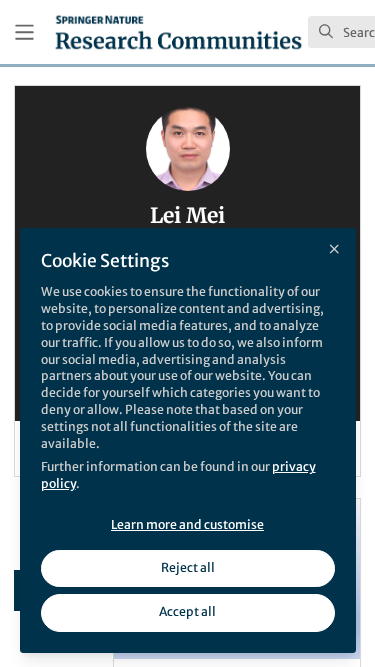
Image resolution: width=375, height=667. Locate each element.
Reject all (188, 567)
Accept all (187, 611)
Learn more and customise (187, 524)
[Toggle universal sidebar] (24, 32)
